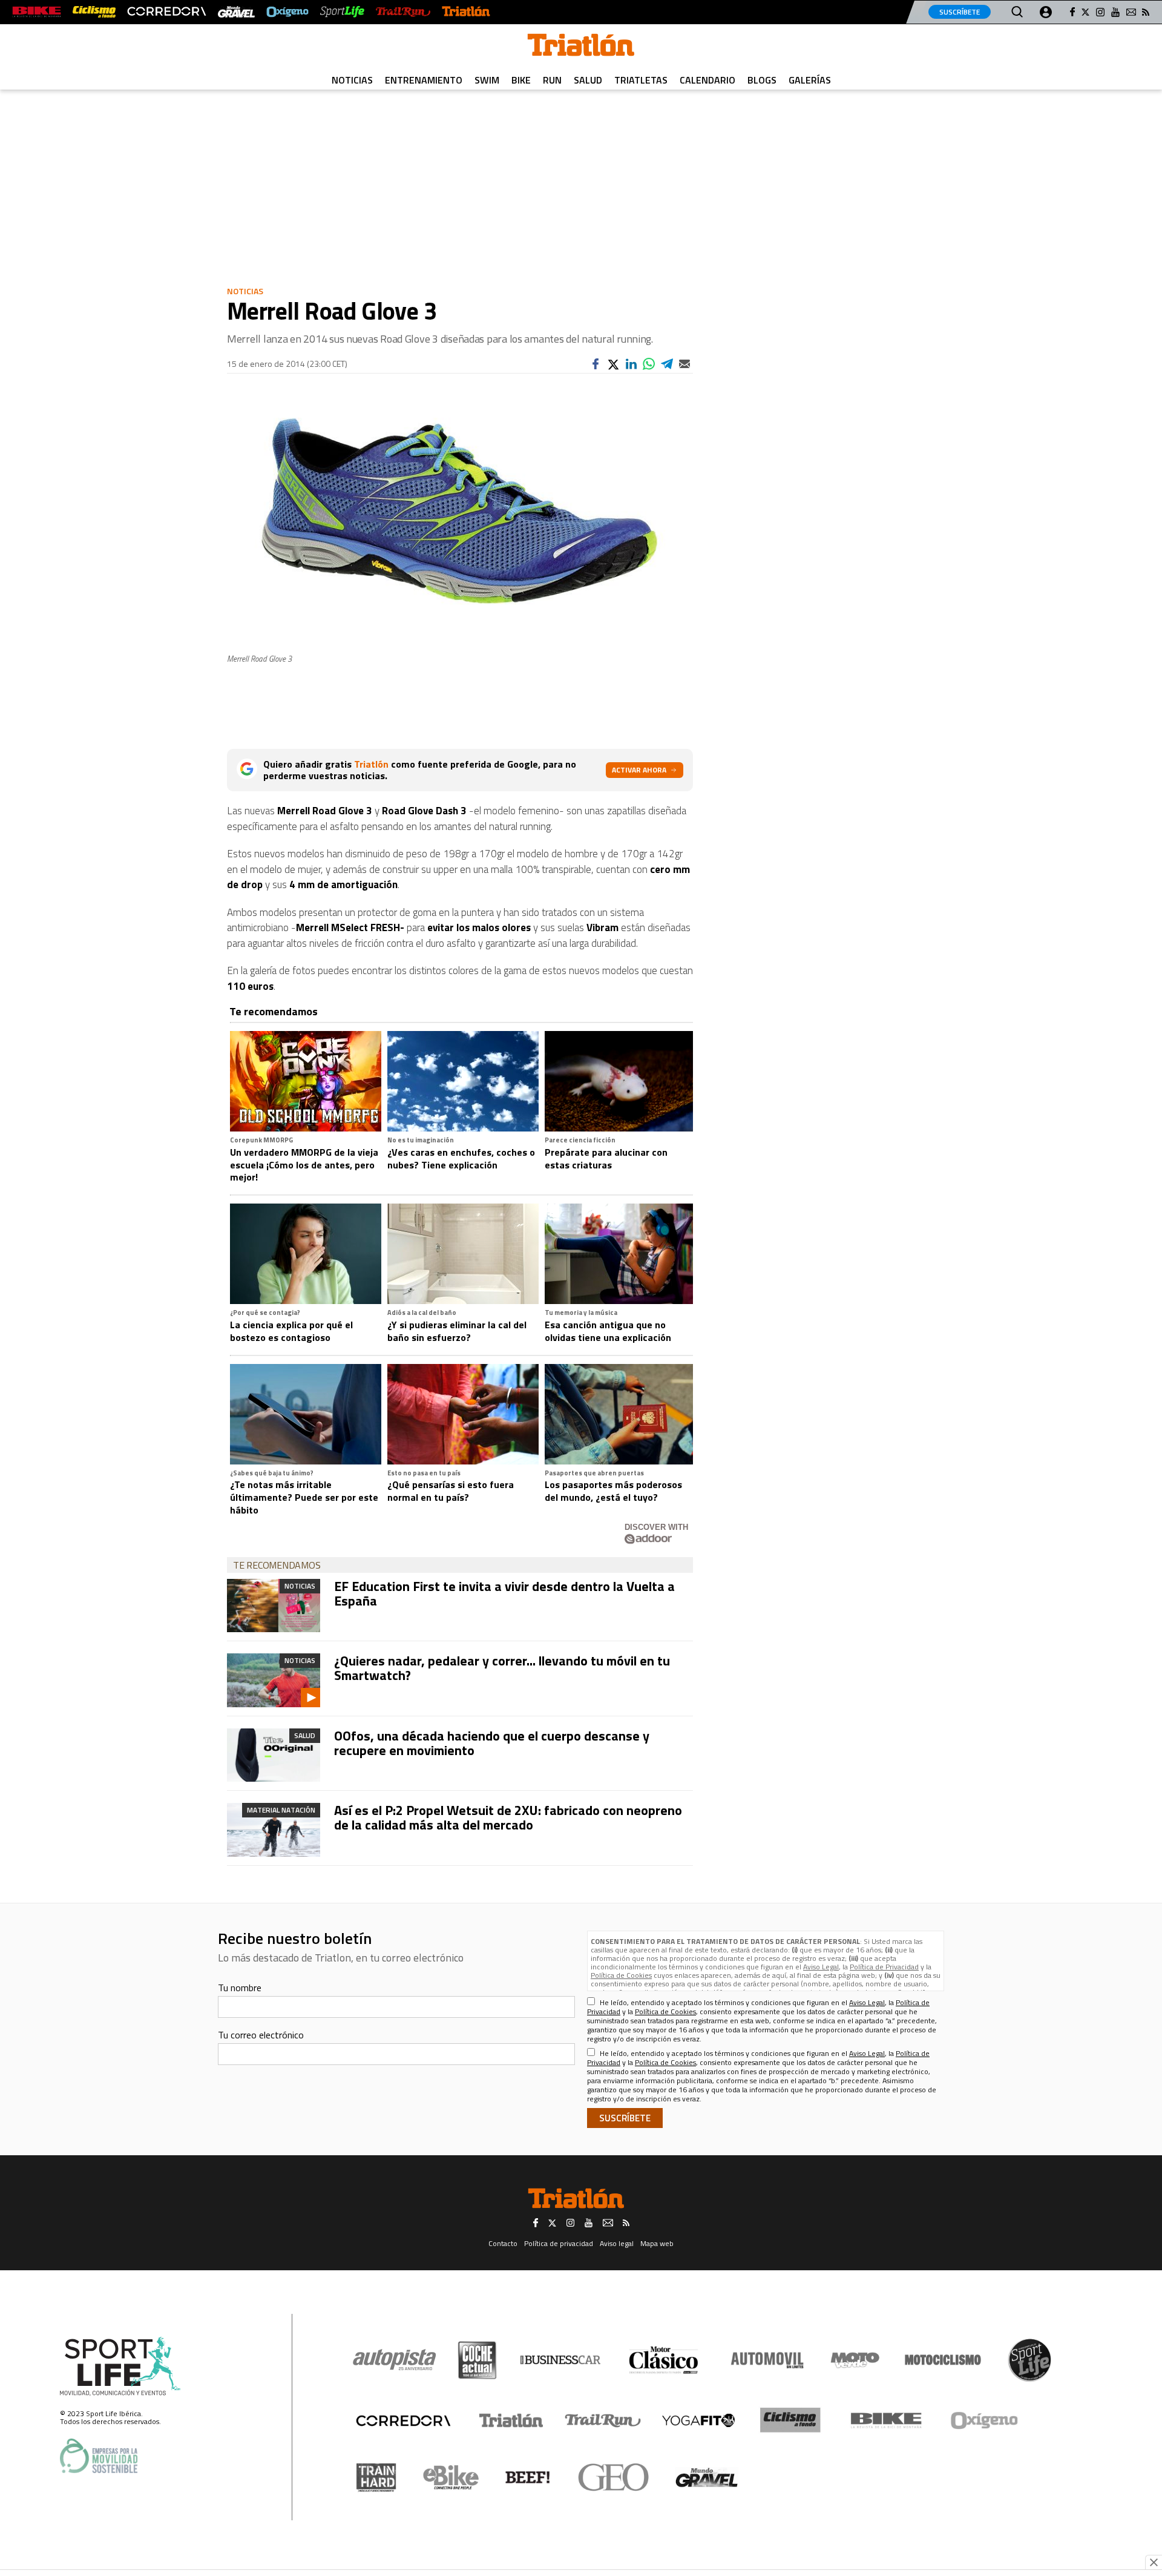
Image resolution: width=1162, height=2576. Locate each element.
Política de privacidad (559, 2243)
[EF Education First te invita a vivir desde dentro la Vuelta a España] (274, 1606)
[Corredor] (403, 2420)
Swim (487, 80)
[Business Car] (560, 2360)
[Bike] (886, 2420)
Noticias (352, 80)
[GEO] (614, 2477)
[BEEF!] (528, 2478)
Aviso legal (617, 2243)
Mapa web (657, 2243)
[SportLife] (343, 12)
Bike (521, 80)
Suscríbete (960, 12)
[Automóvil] (767, 2360)
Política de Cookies (621, 1975)
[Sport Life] (1029, 2360)
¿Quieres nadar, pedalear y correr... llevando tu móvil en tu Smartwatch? (502, 1668)
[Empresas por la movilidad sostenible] (99, 2456)
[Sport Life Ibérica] (120, 2367)
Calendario (707, 80)
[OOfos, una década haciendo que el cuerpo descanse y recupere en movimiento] (274, 1755)
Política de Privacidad (884, 1967)
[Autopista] (394, 2360)
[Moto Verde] (855, 2360)
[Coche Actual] (477, 2360)
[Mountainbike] (37, 12)
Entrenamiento (424, 80)
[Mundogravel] (707, 2477)
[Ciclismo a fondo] (94, 12)
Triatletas (641, 80)
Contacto (503, 2243)
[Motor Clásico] (664, 2360)
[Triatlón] (466, 12)
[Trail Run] (403, 12)
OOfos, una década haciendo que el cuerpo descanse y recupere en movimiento (492, 1743)
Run (552, 80)
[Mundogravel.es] (236, 12)
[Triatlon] (581, 47)
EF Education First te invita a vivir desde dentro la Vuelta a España (504, 1593)
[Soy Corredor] (166, 12)
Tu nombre (240, 1988)
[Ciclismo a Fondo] (790, 2420)
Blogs (762, 80)
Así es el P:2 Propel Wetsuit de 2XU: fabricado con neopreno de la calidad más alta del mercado (508, 1817)
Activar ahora (639, 770)
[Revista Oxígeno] (287, 12)
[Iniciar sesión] (1046, 12)
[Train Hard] (376, 2478)
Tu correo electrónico (261, 2035)
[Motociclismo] (943, 2360)
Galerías (810, 80)
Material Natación (281, 1810)
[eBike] (451, 2477)
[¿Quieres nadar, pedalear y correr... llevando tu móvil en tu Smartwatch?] (274, 1680)
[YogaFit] (698, 2420)
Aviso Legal (821, 1967)
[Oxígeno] (986, 2420)
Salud (588, 80)
